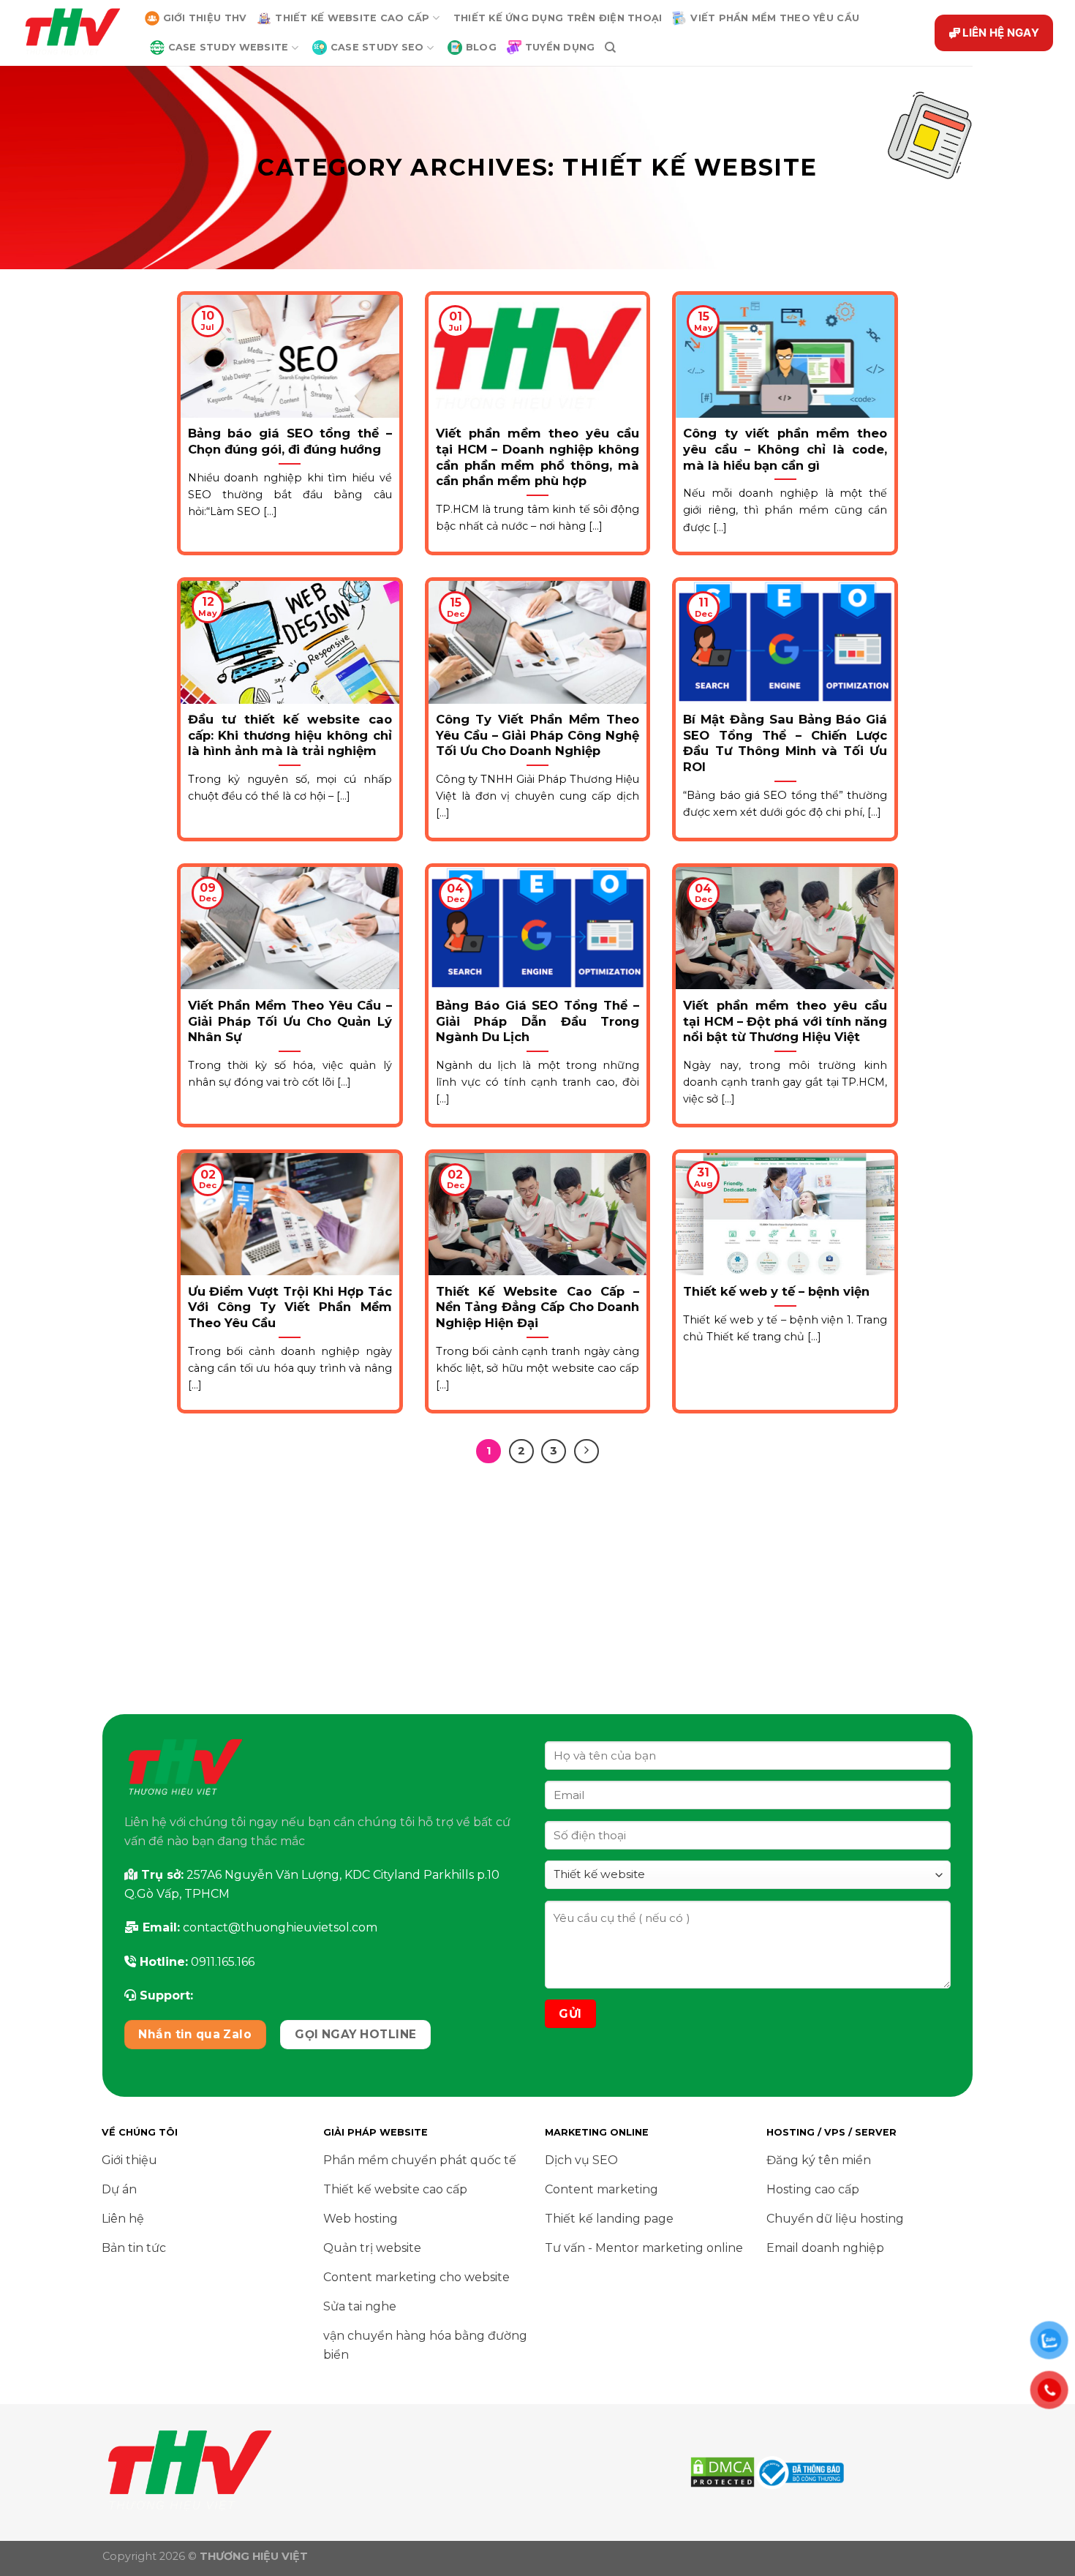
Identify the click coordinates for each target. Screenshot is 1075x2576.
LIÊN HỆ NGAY (1001, 33)
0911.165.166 (223, 1962)
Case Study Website (229, 47)
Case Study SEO (377, 47)
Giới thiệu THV (205, 18)
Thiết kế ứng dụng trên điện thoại (558, 18)
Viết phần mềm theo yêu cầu (775, 18)
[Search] (610, 48)
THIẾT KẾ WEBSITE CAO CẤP (352, 18)
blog (481, 47)
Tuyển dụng (560, 47)
